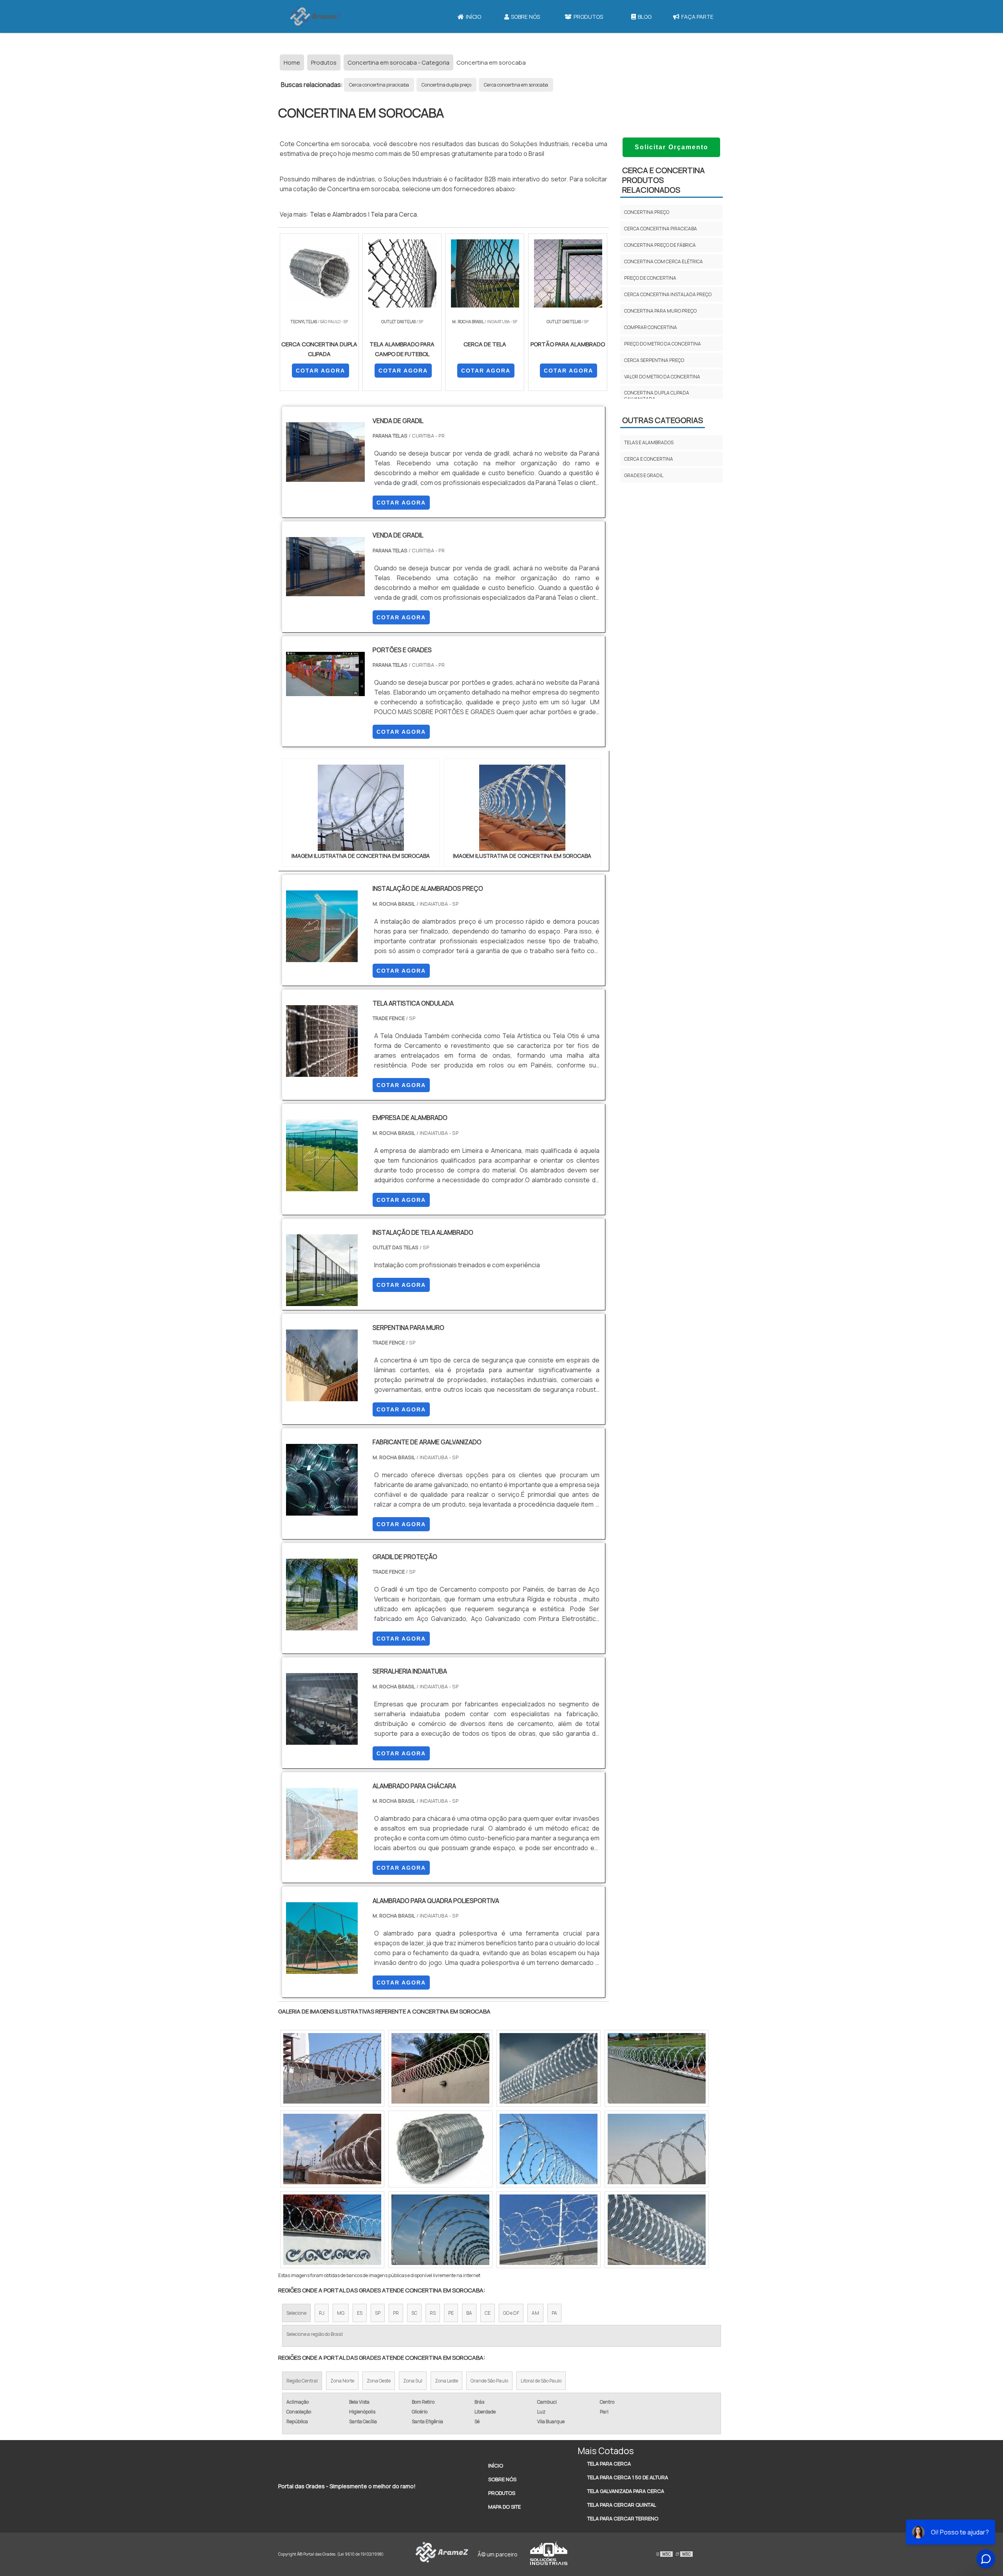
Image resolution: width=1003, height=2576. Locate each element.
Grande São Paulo (489, 2381)
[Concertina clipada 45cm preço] (440, 2149)
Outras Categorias (663, 420)
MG (341, 2313)
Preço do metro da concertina (663, 344)
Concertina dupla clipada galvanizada (657, 396)
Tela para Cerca (394, 214)
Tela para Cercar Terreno (623, 2518)
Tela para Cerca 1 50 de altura (628, 2477)
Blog (645, 17)
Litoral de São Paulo (541, 2381)
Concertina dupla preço (446, 85)
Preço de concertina (650, 278)
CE (488, 2313)
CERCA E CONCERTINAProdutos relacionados (664, 180)
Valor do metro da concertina (662, 377)
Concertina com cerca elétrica (664, 261)
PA (554, 2313)
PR (396, 2313)
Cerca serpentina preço (654, 360)
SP (378, 2313)
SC (414, 2313)
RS (433, 2313)
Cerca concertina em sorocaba (516, 85)
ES (360, 2313)
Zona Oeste (379, 2381)
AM (535, 2313)
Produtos (588, 17)
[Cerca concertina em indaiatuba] (657, 2149)
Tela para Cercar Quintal (622, 2505)
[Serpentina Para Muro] (322, 1396)
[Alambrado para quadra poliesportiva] (322, 1969)
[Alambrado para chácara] (322, 1854)
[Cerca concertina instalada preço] (549, 2149)
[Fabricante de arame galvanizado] (322, 1511)
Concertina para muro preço (660, 311)
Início (473, 17)
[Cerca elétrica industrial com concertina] (549, 2230)
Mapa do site (504, 2507)
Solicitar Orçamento (672, 147)
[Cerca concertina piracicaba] (332, 2149)
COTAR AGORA (320, 371)
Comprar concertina (651, 327)
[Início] (315, 16)
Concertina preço (647, 212)
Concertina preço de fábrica (660, 245)
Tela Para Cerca (609, 2464)
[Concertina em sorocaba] (361, 808)
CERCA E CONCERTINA (649, 459)
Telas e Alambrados (338, 214)
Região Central (302, 2381)
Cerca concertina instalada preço (668, 294)
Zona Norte (342, 2381)
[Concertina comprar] (549, 2068)
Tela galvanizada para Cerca (626, 2491)
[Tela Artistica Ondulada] (322, 1072)
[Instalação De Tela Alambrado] (322, 1301)
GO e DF (511, 2313)
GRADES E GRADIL (644, 475)
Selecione (296, 2313)
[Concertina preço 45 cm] (657, 2068)
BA (469, 2313)
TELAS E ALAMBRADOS (649, 442)
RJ (322, 2313)
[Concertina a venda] (440, 2068)
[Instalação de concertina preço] (657, 2230)
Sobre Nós (525, 17)
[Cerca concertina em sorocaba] (332, 2230)
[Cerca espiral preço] (332, 2068)
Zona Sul (413, 2381)
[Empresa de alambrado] (322, 1186)
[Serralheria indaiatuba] (322, 1740)
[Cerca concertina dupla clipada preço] (440, 2230)
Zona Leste (446, 2381)
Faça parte (697, 17)
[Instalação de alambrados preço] (322, 957)
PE (451, 2313)
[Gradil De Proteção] (322, 1625)
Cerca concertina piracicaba (379, 85)
